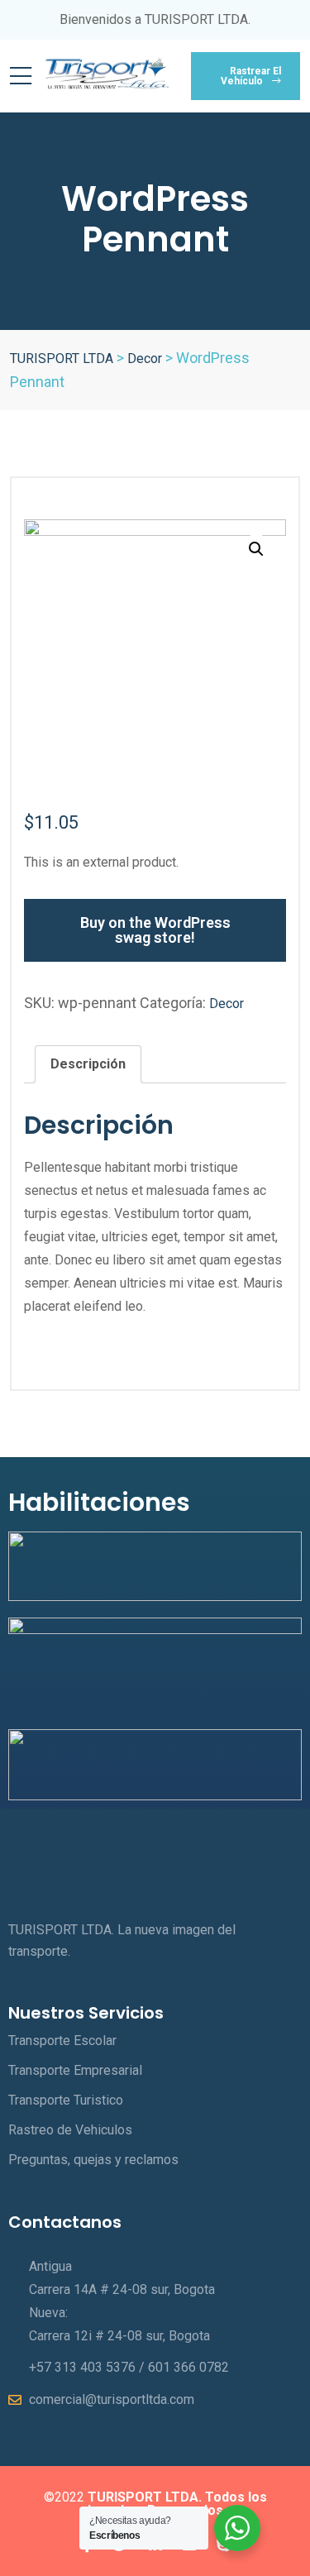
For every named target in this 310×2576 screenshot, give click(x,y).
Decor (227, 1004)
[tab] (88, 1064)
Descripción (88, 1064)
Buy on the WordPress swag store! (155, 930)
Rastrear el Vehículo (251, 76)
